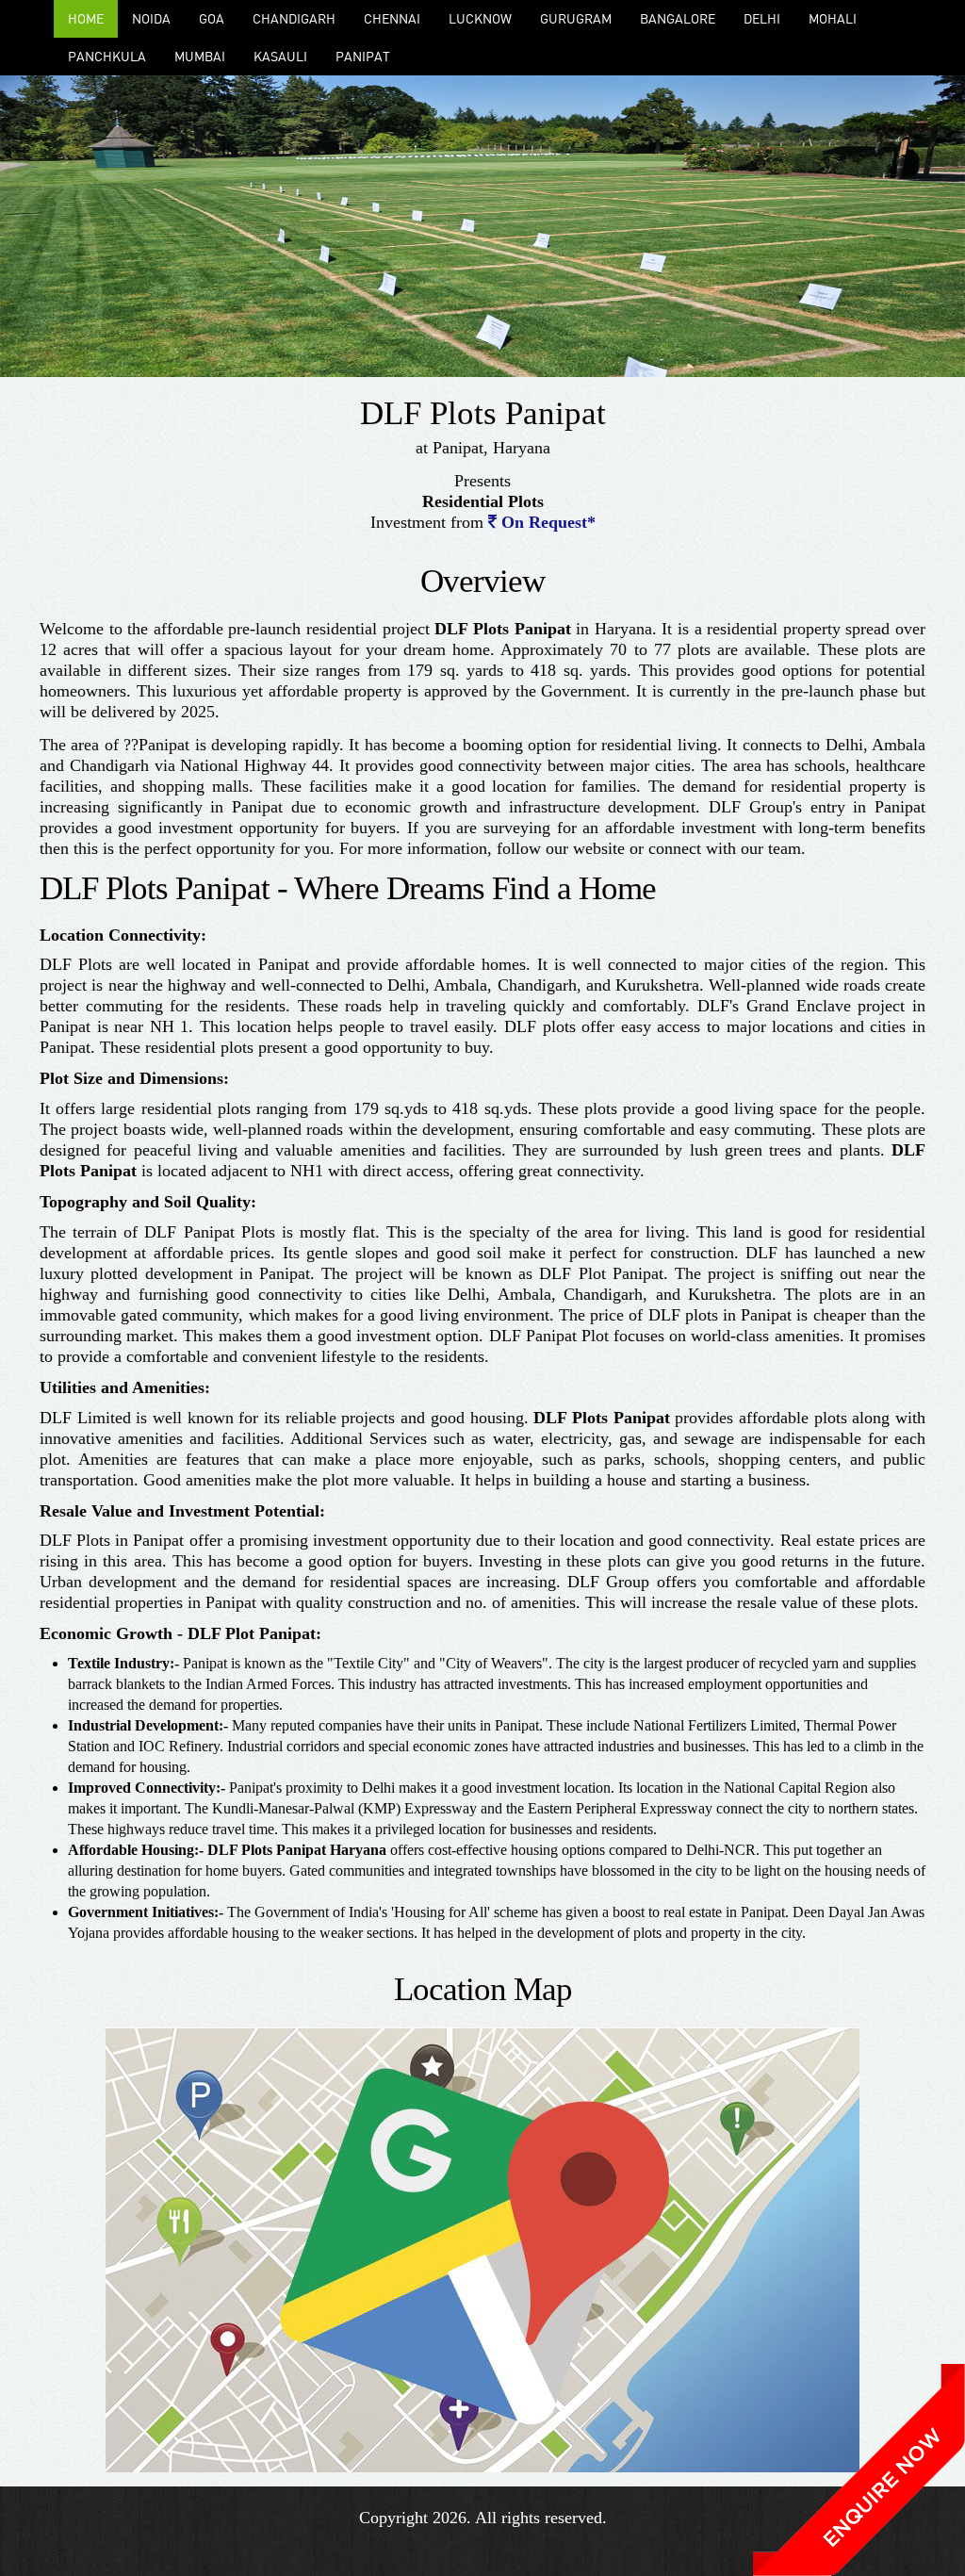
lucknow (480, 18)
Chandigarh (294, 18)
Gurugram (576, 18)
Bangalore (678, 18)
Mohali (833, 18)
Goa (212, 18)
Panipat (363, 56)
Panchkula (107, 56)
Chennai (392, 18)
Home (86, 18)
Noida (151, 18)
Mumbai (200, 56)
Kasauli (280, 56)
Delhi (762, 18)
